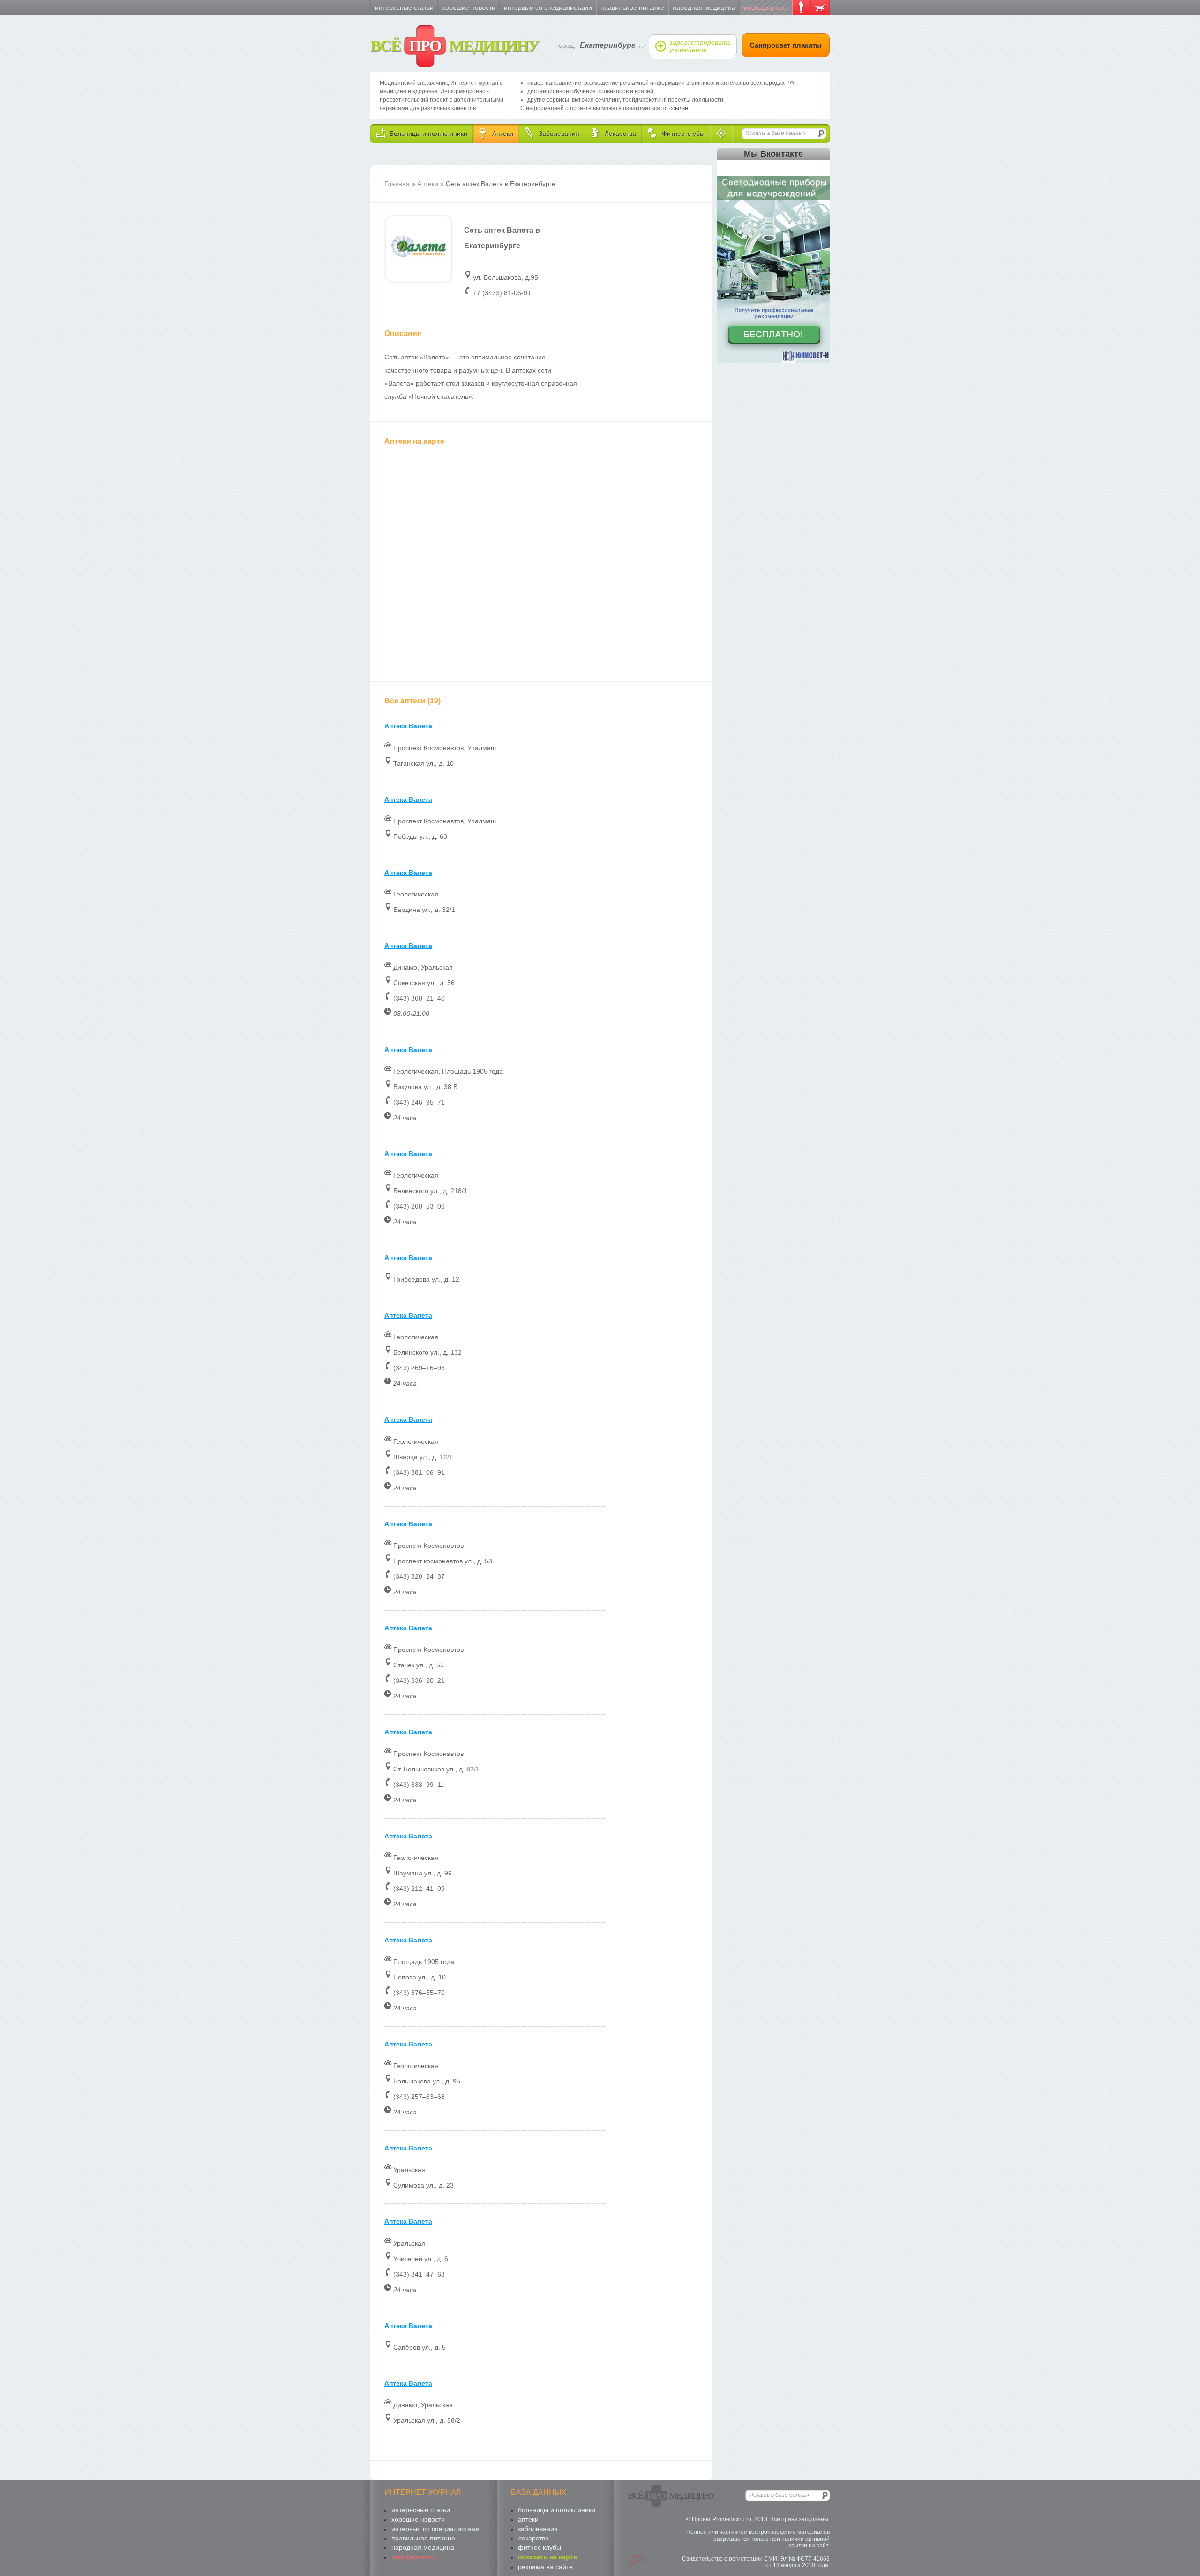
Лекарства (533, 2538)
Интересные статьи (404, 7)
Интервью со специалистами (548, 7)
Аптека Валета (408, 726)
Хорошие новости (469, 7)
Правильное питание (632, 7)
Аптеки (428, 184)
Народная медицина (704, 7)
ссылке (679, 108)
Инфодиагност (766, 7)
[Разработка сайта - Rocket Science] (637, 2561)
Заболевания (538, 2529)
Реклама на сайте (545, 2567)
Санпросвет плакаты (786, 45)
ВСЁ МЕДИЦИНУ (454, 46)
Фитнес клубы (540, 2547)
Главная (397, 184)
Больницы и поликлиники (557, 2510)
